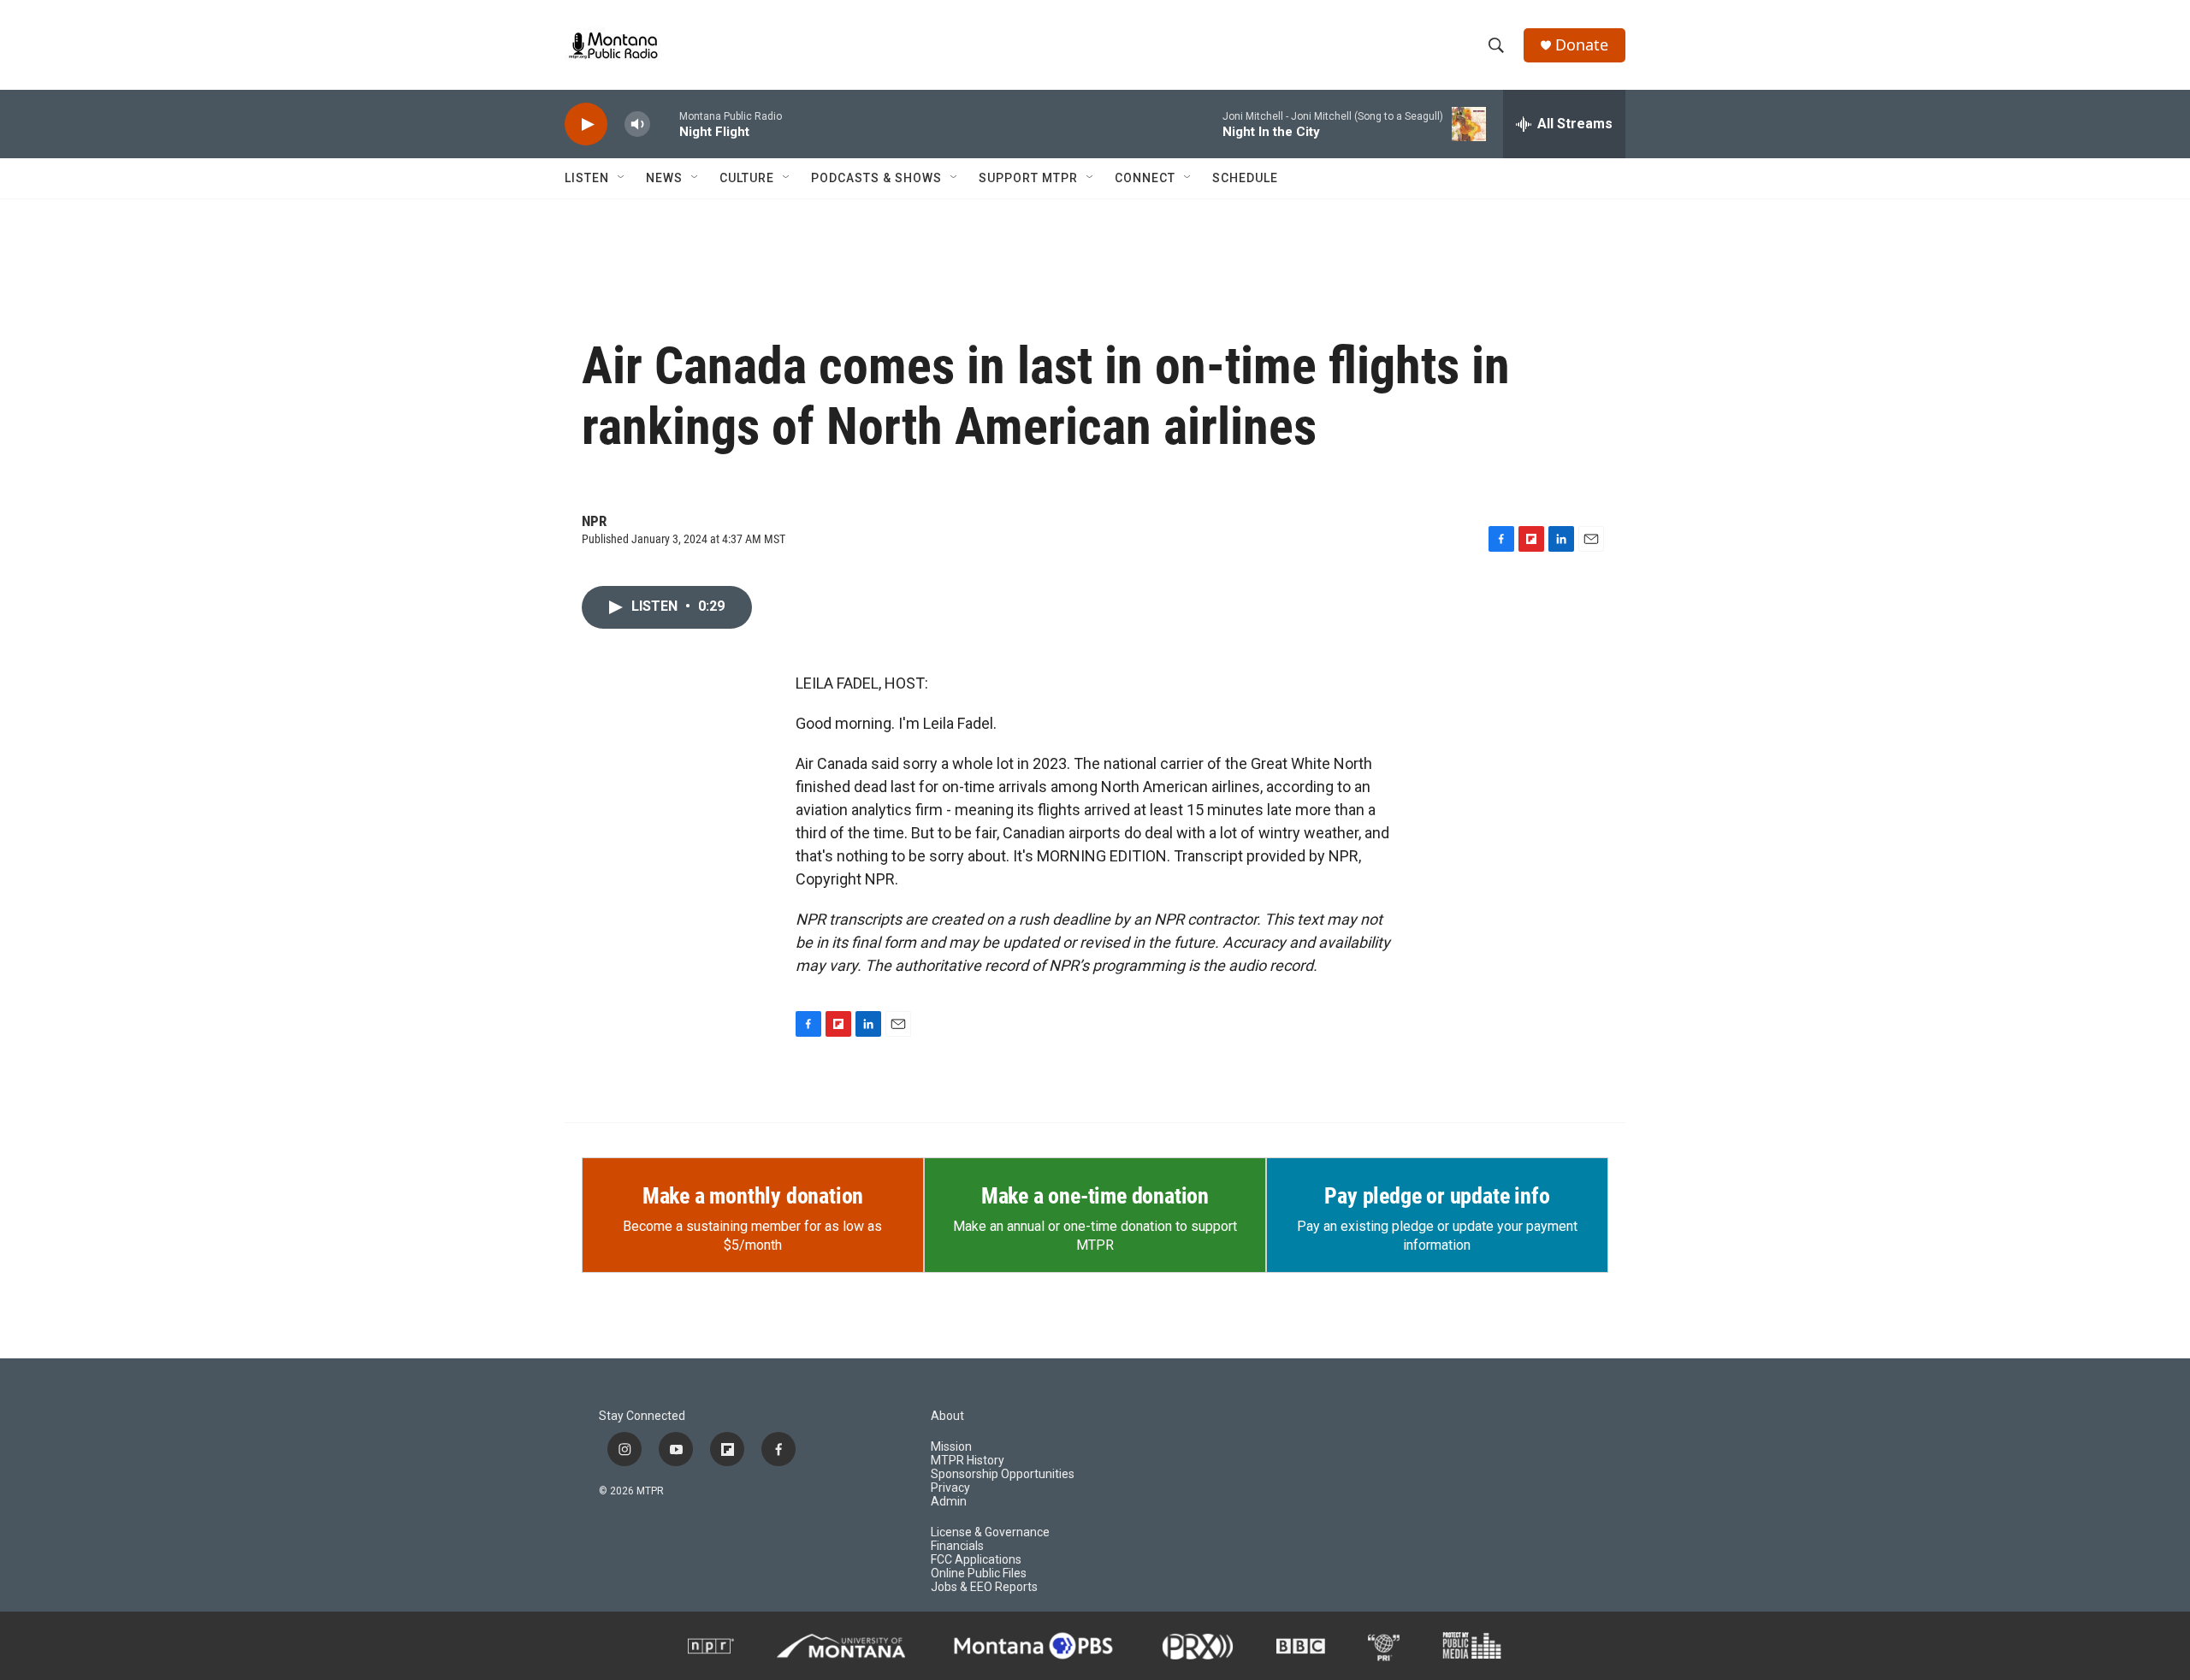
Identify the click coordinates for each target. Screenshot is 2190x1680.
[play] (586, 124)
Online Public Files (979, 1574)
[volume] (637, 124)
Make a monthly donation (753, 1196)
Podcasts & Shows (876, 178)
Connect (1145, 178)
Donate (1582, 45)
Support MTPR (1028, 178)
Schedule (1245, 178)
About (947, 1416)
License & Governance (990, 1532)
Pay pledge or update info (1437, 1196)
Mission (951, 1447)
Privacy (950, 1488)
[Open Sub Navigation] (622, 178)
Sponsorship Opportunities (1003, 1474)
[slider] (665, 124)
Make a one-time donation (1095, 1196)
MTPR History (968, 1461)
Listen (587, 178)
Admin (949, 1502)
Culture (747, 178)
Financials (957, 1546)
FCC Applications (976, 1560)
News (664, 178)
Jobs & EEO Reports (984, 1587)
